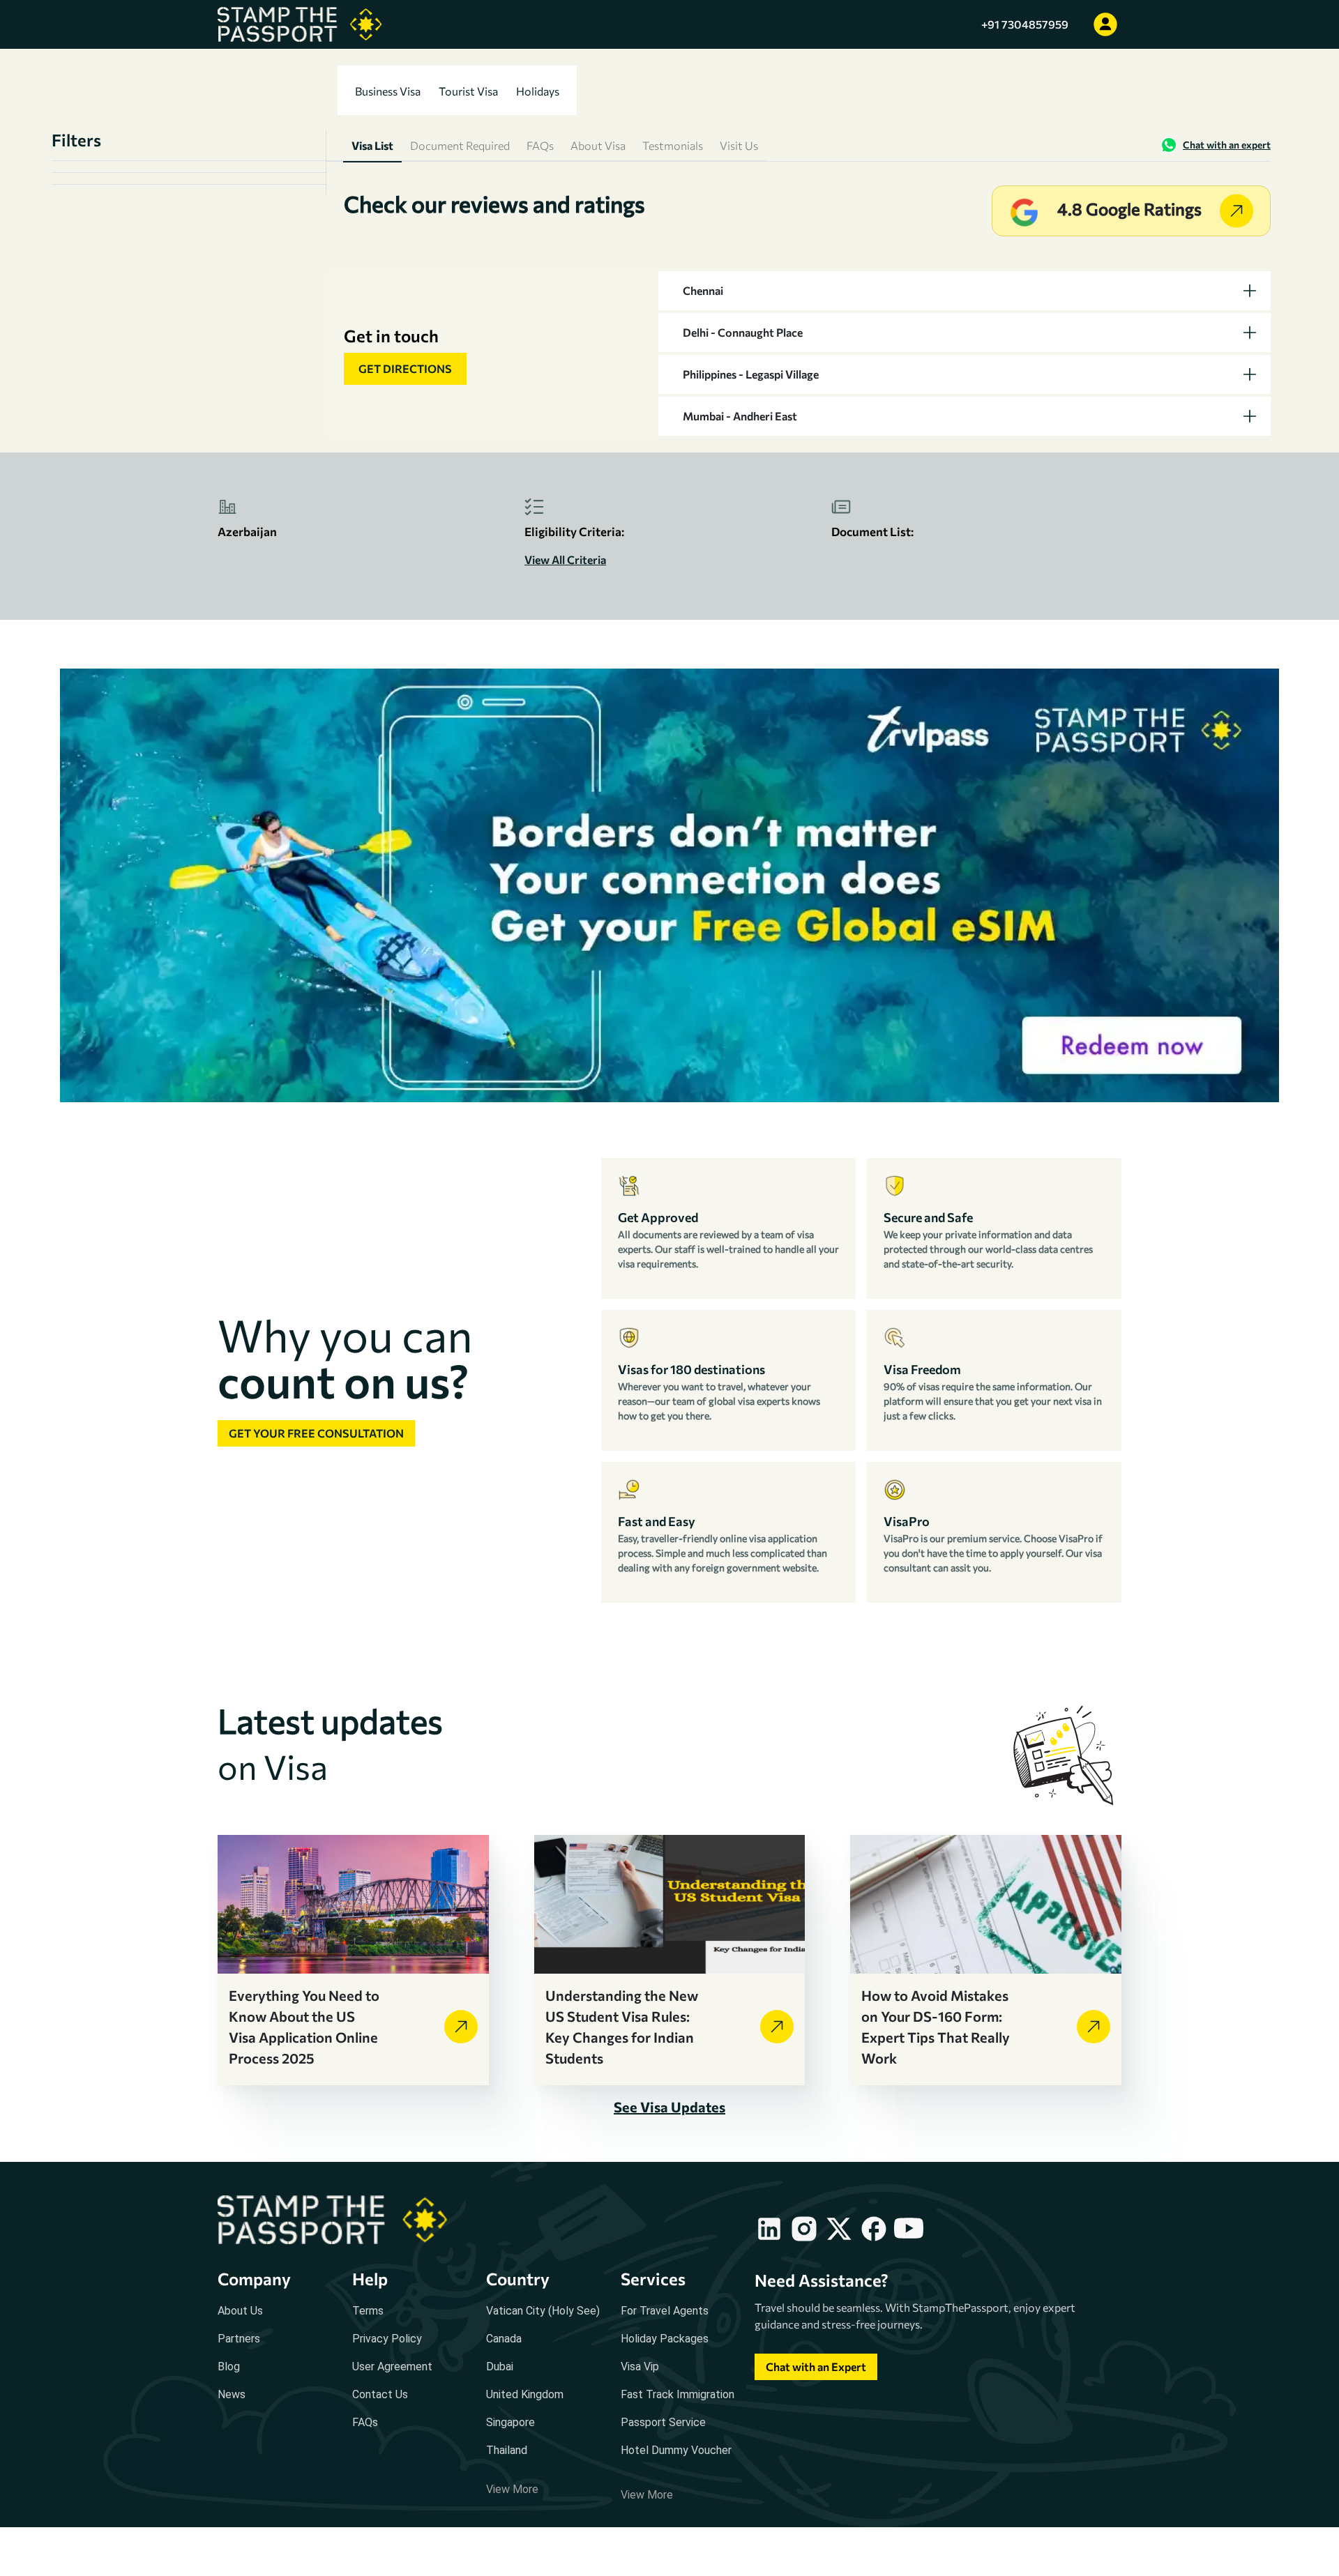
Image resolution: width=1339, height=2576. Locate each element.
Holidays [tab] (538, 91)
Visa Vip (640, 2367)
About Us (240, 2311)
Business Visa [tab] (388, 91)
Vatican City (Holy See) (543, 2311)
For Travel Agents (665, 2311)
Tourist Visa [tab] (468, 91)
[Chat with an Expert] (816, 2380)
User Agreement (392, 2367)
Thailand (507, 2450)
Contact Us (380, 2394)
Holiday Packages (665, 2339)
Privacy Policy (387, 2339)
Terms (368, 2311)
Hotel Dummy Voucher (676, 2450)
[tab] (964, 291)
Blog (229, 2367)
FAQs (365, 2422)
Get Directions (405, 368)
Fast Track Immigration (678, 2394)
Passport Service (663, 2422)
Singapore (510, 2422)
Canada (504, 2339)
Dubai (500, 2367)
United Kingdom (525, 2394)
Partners (239, 2339)
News (232, 2394)
